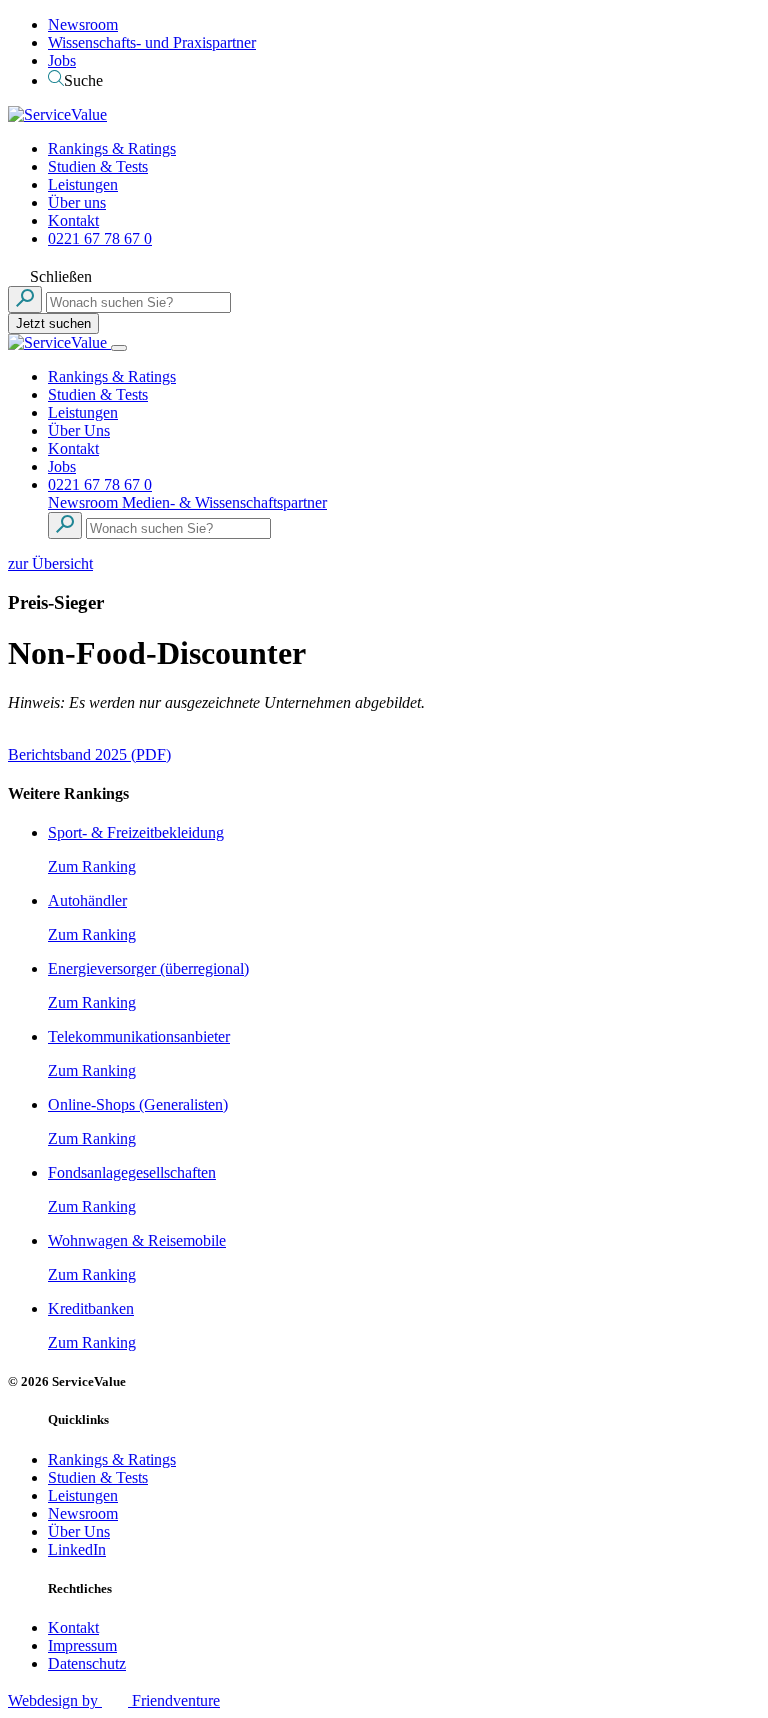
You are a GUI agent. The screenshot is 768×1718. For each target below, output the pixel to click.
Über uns (77, 202)
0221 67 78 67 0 (100, 238)
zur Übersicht (50, 563)
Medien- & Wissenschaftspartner (224, 502)
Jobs (62, 60)
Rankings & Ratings (112, 148)
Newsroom (83, 24)
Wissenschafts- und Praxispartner (152, 42)
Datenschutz (87, 1663)
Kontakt (73, 220)
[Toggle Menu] (119, 348)
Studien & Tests (98, 166)
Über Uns (79, 430)
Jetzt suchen (53, 323)
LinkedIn (77, 1549)
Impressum (82, 1645)
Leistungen (83, 184)
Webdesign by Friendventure (114, 1700)
